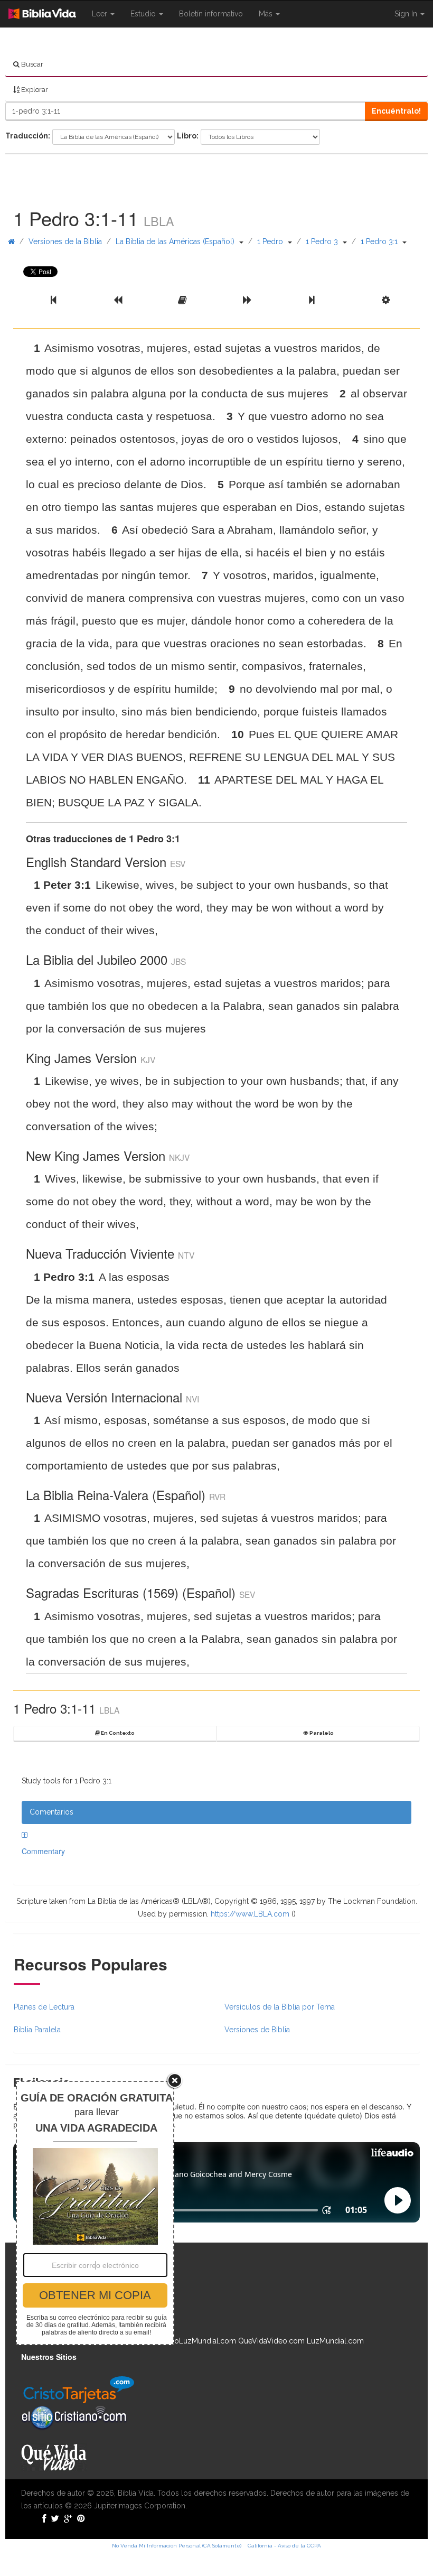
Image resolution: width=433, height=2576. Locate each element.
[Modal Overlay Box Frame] (95, 2213)
